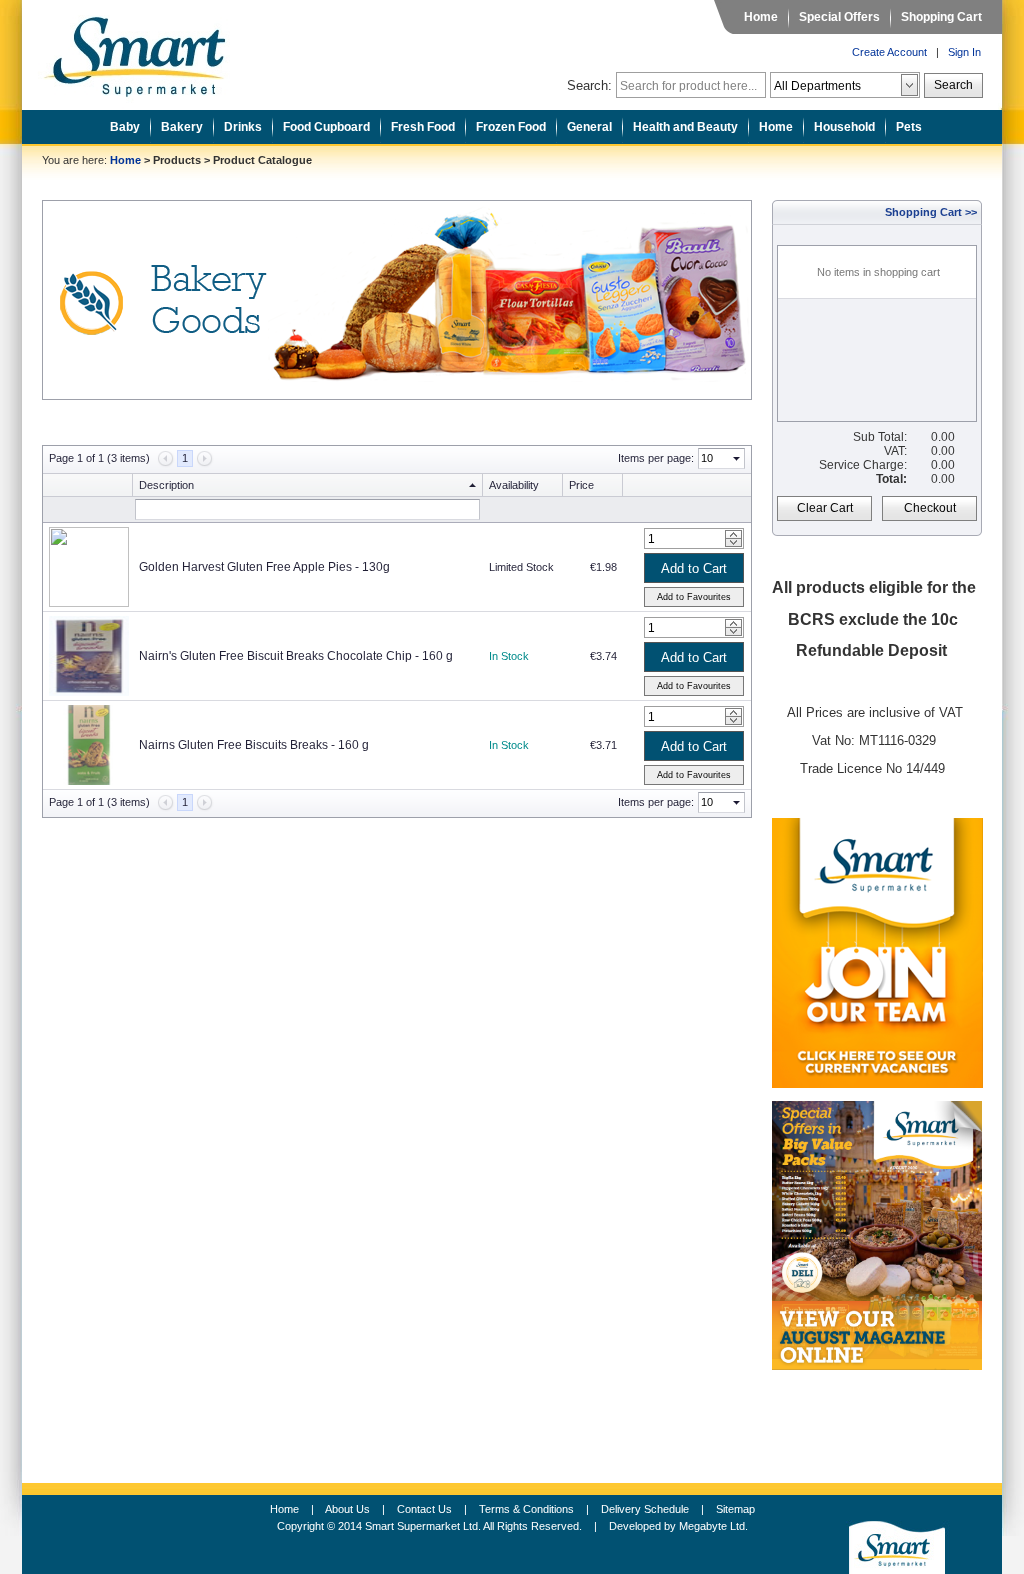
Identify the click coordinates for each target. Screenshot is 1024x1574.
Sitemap (735, 1509)
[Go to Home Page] (150, 51)
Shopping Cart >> (931, 212)
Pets (909, 127)
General (589, 127)
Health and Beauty (685, 127)
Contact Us (424, 1509)
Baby (125, 127)
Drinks (243, 127)
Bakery (182, 127)
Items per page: (656, 458)
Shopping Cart (941, 17)
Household (844, 127)
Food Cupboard (326, 127)
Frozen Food (511, 127)
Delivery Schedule (645, 1509)
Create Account (889, 52)
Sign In (964, 52)
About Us (347, 1509)
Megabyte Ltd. (713, 1526)
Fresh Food (423, 127)
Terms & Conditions (526, 1509)
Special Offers (839, 17)
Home (761, 17)
